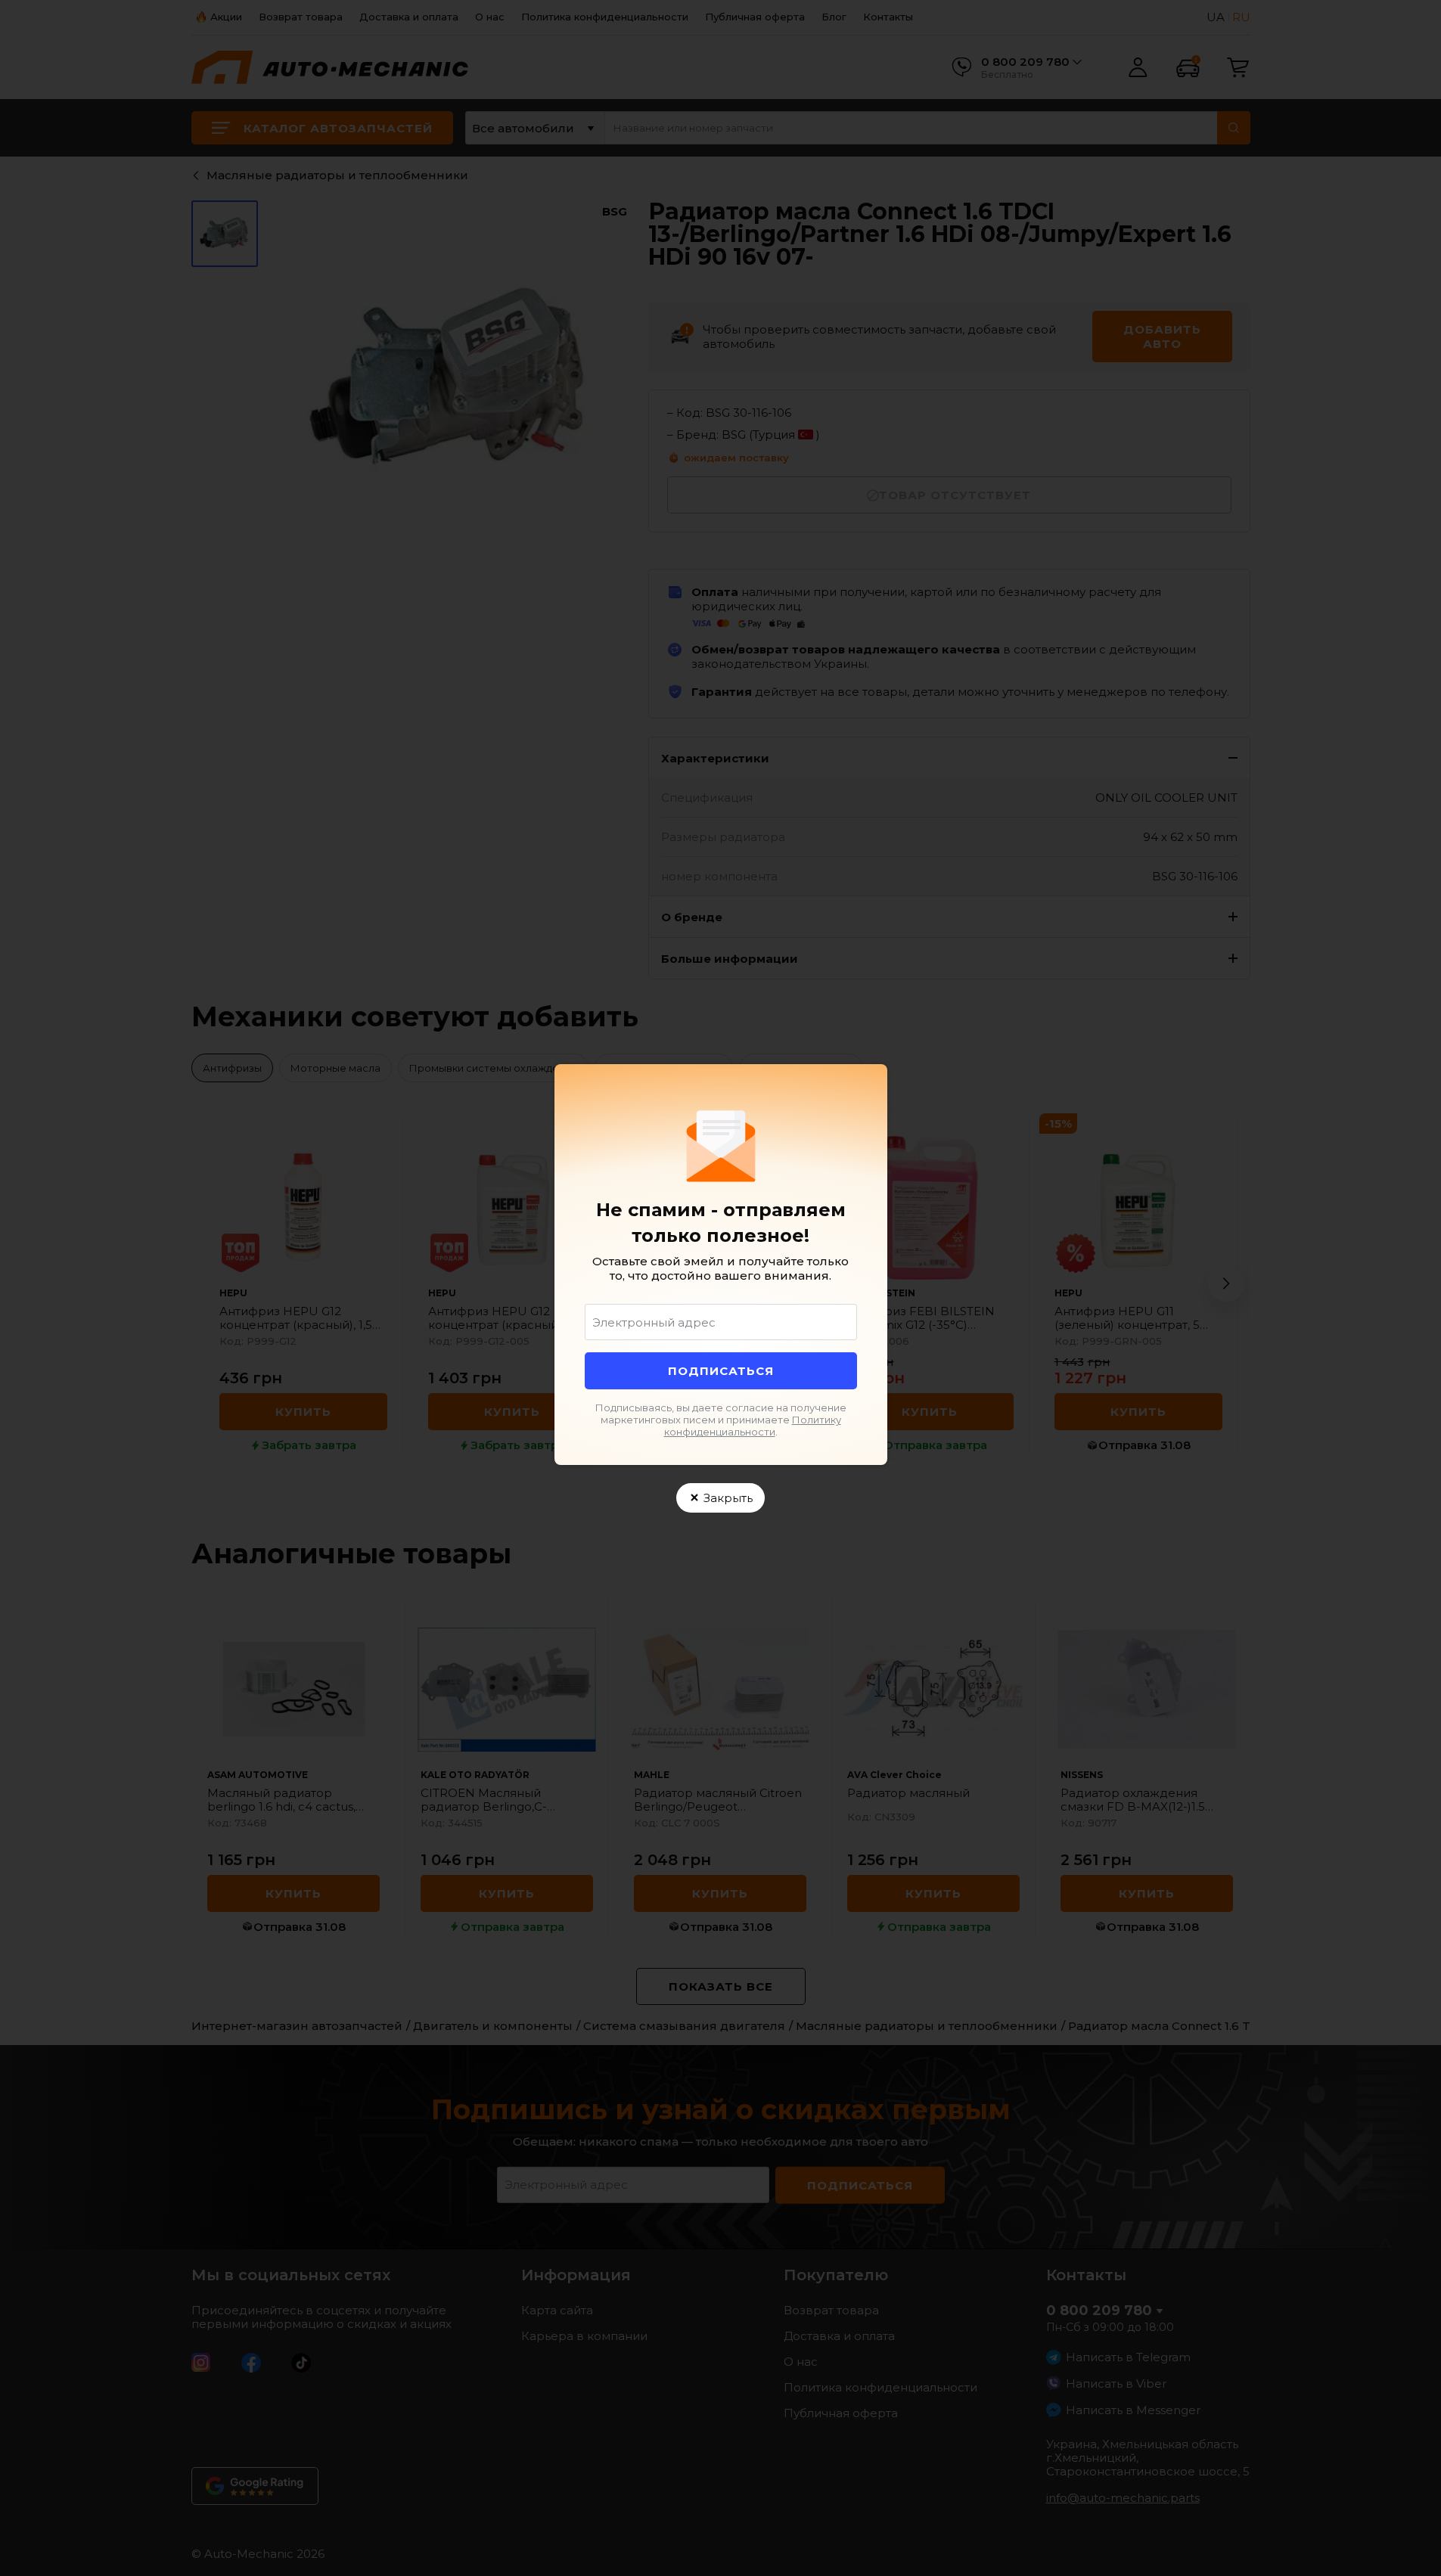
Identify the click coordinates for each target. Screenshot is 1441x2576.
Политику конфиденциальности (753, 1426)
